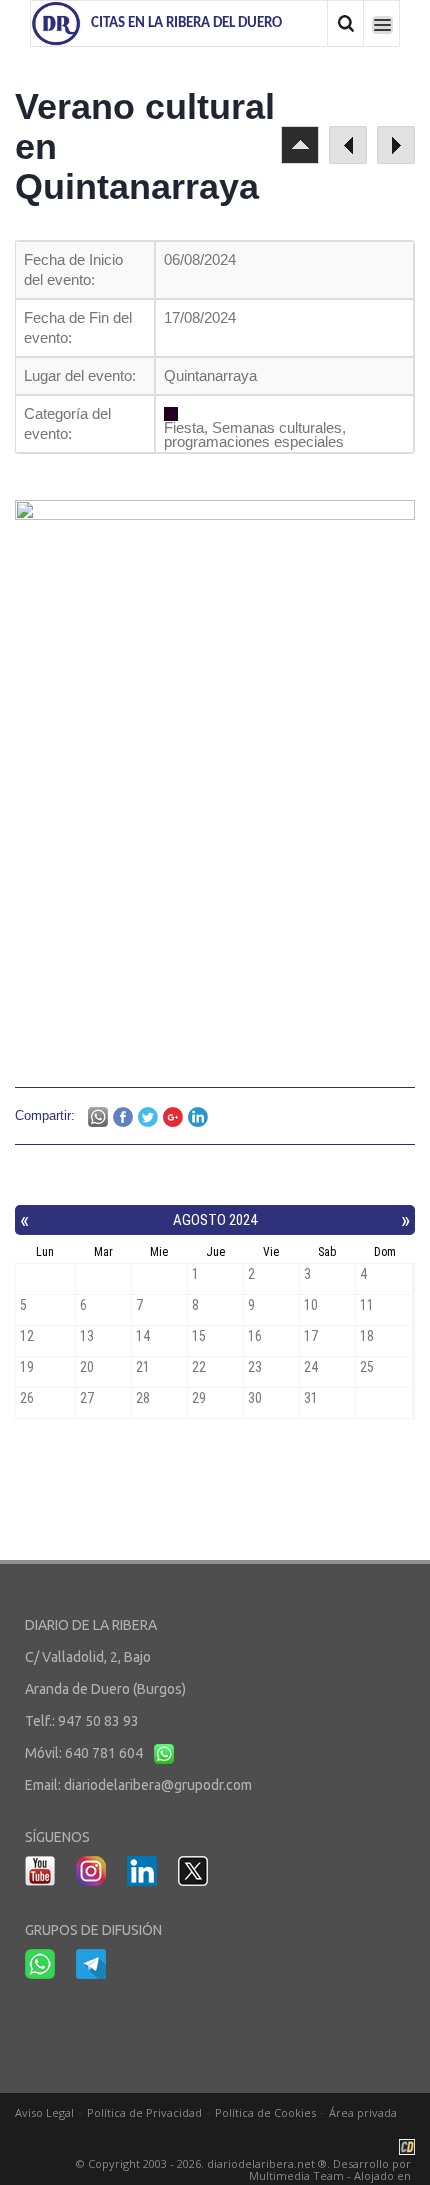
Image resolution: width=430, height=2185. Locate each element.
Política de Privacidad (144, 2112)
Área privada (363, 2112)
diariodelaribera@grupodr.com (158, 1785)
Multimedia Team (296, 2175)
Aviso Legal (44, 2112)
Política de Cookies (265, 2112)
